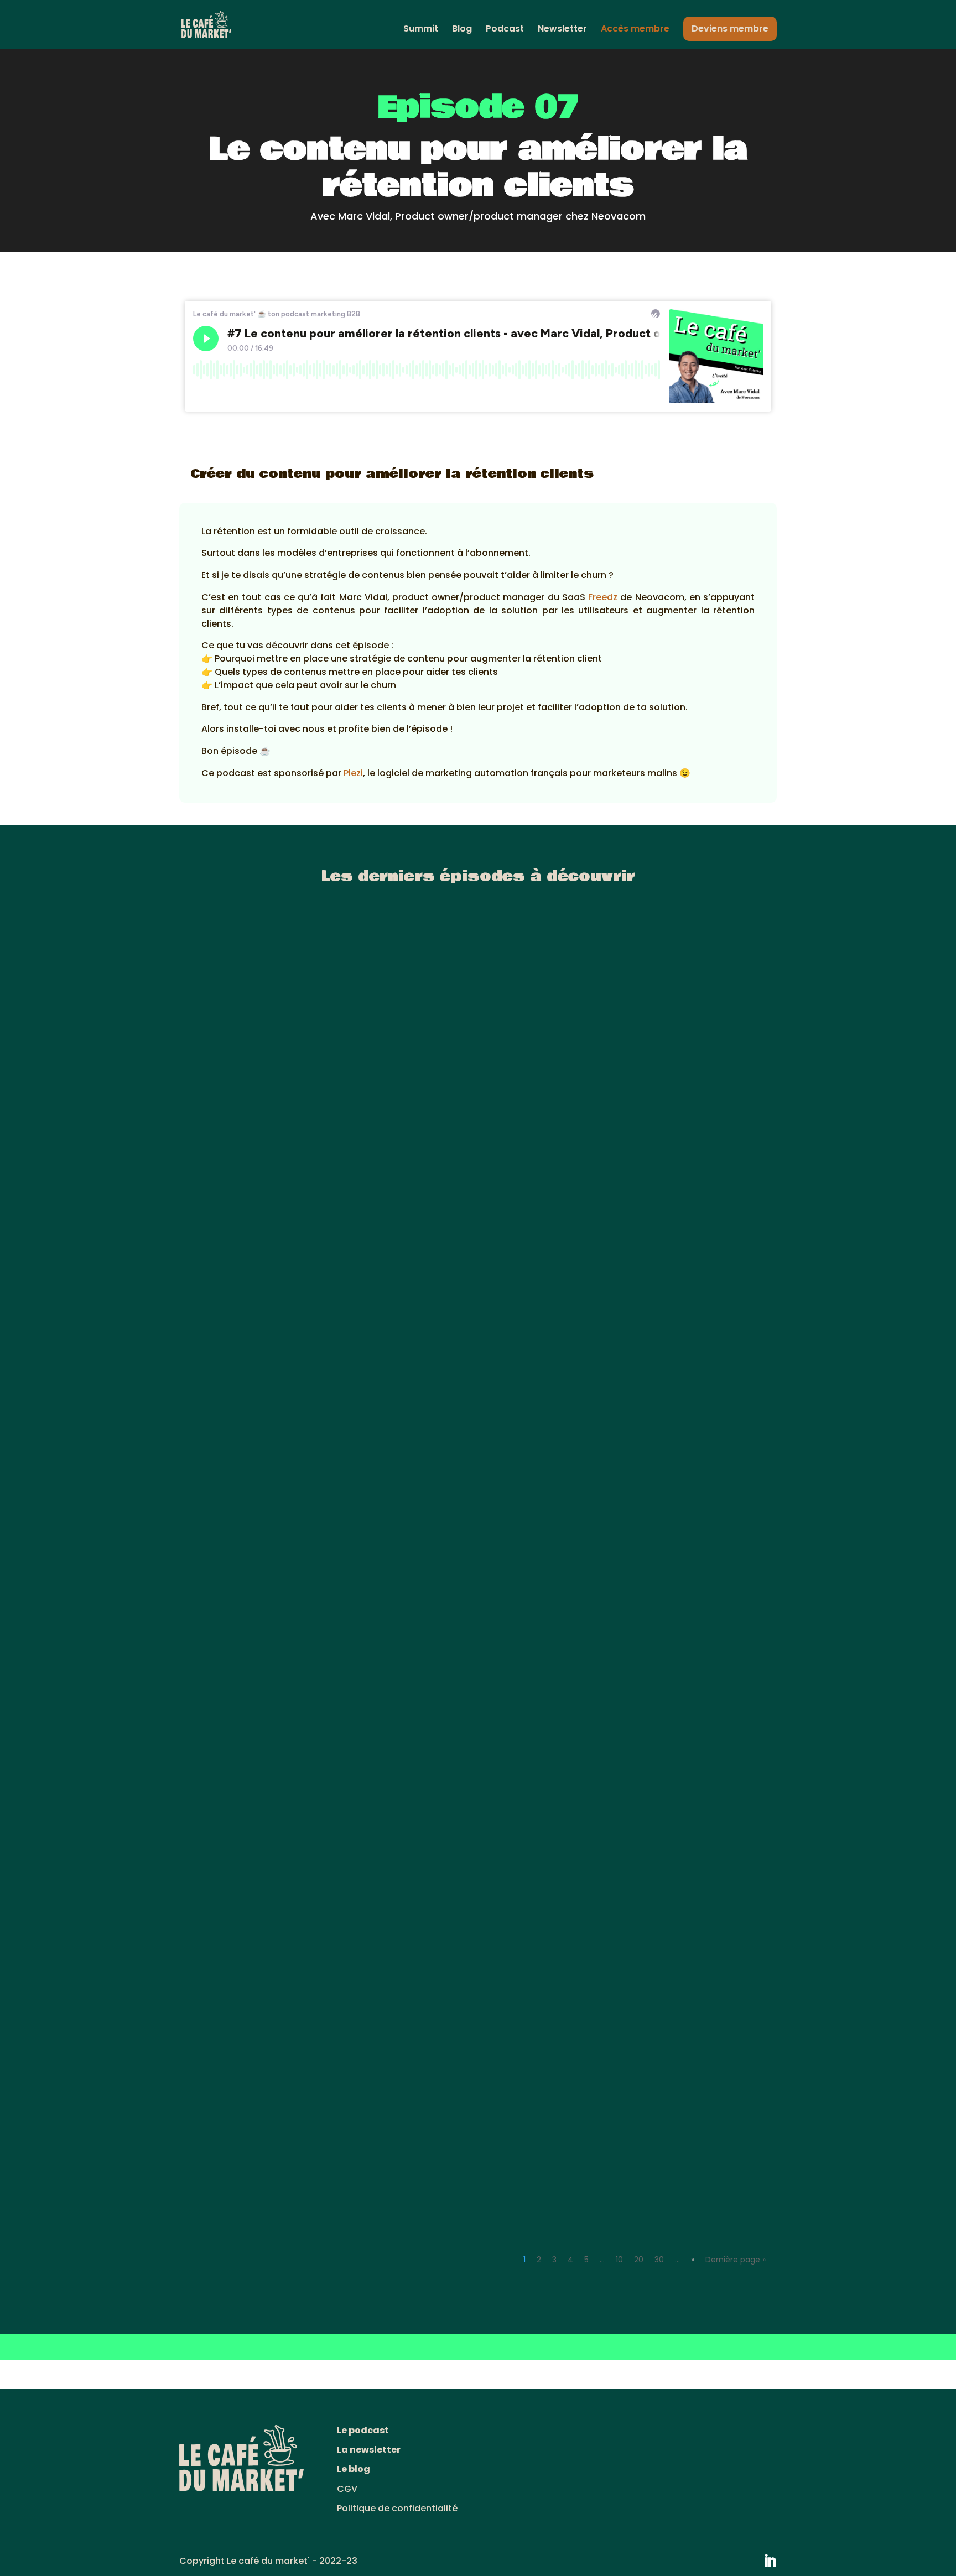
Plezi (353, 773)
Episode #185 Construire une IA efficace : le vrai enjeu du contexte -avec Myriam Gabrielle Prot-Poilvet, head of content (473, 1752)
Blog (462, 30)
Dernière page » (736, 2260)
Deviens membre (730, 28)
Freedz (603, 597)
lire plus (214, 1326)
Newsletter (562, 30)
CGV (347, 2489)
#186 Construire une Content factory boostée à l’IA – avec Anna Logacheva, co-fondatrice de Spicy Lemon (461, 1304)
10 (619, 2260)
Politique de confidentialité (397, 2508)
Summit (421, 30)
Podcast (505, 30)
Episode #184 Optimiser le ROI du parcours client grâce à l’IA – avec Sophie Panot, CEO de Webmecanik (467, 2196)
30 (659, 2260)
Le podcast (363, 2430)
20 (639, 2260)
